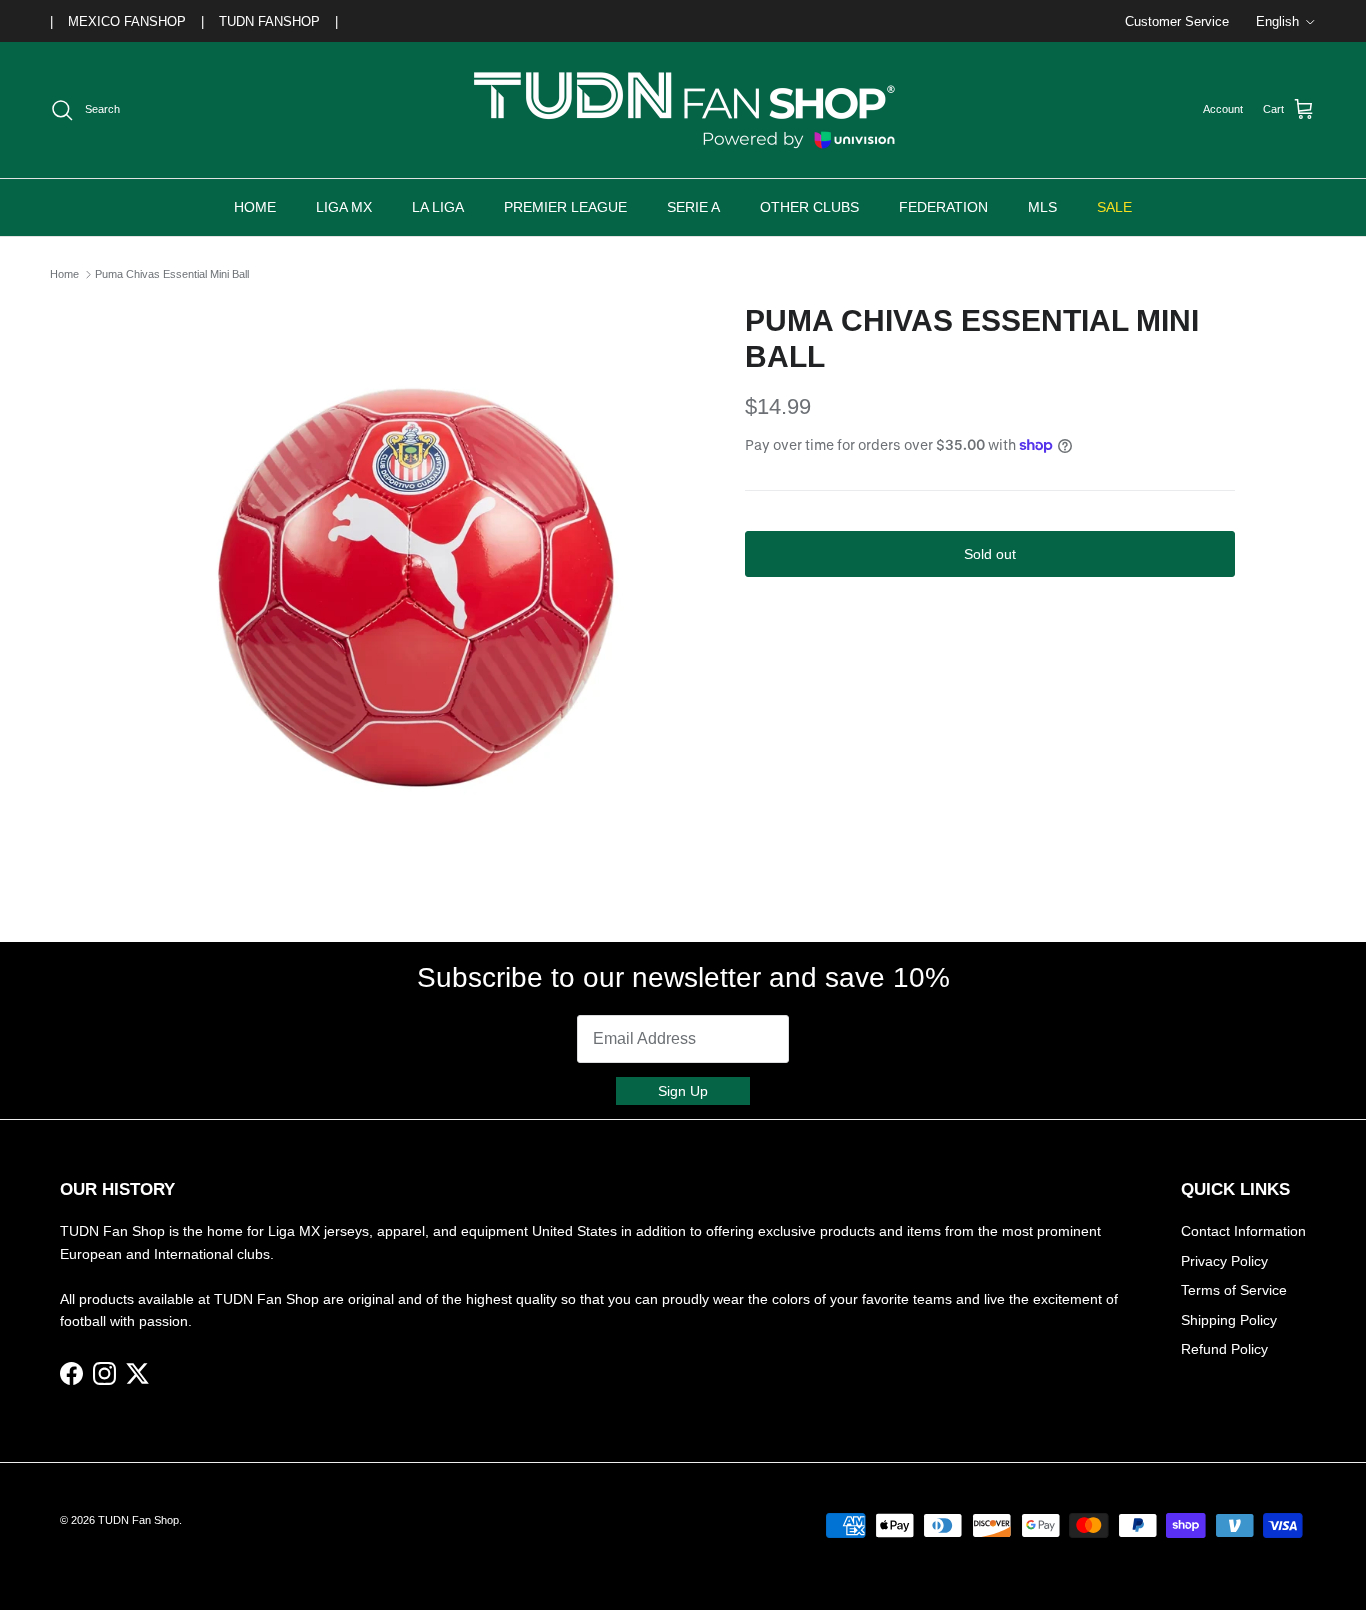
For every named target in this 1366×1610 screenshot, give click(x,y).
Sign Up (683, 1091)
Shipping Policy (1229, 1320)
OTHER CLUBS (809, 207)
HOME (255, 207)
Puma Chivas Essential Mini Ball (172, 274)
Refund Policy (1224, 1349)
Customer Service (1177, 21)
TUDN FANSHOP (269, 21)
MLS (1042, 207)
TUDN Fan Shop (138, 1520)
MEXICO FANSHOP (127, 21)
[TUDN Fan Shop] (683, 110)
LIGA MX (344, 207)
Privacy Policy (1224, 1261)
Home (64, 274)
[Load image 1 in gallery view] (416, 588)
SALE (1114, 207)
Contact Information (1243, 1231)
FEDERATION (943, 207)
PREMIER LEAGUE (565, 207)
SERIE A (693, 207)
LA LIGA (438, 207)
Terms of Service (1234, 1290)
